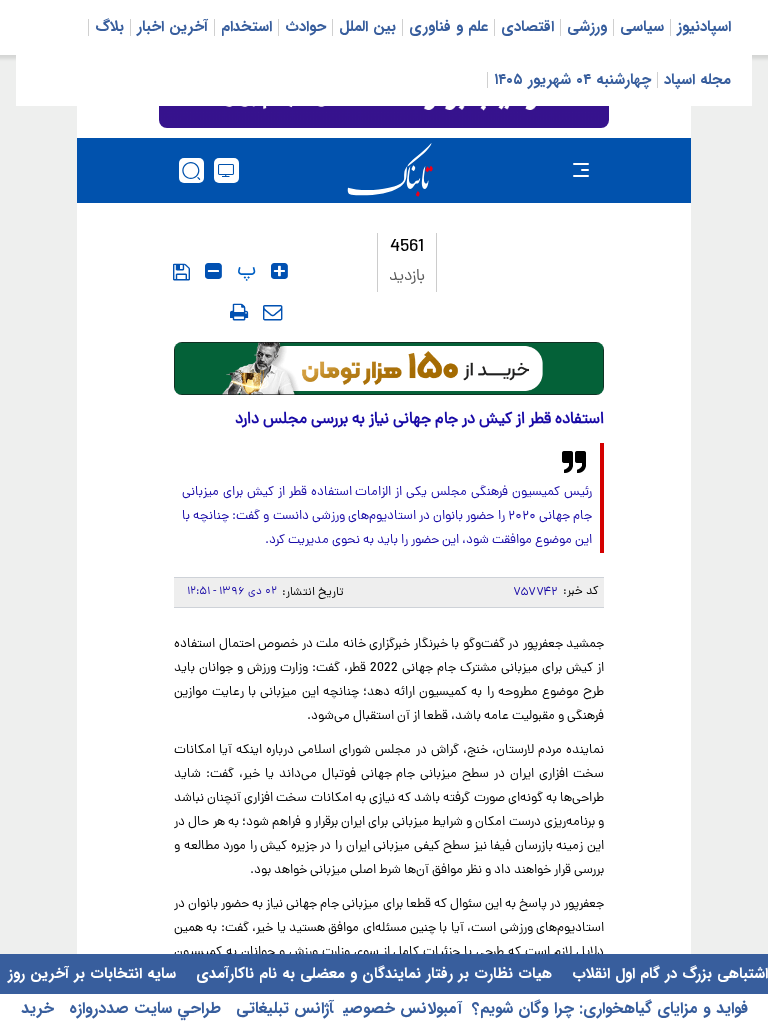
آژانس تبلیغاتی (282, 1008)
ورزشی (587, 27)
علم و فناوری (448, 27)
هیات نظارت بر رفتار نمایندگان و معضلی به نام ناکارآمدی (371, 974)
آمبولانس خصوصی (402, 1008)
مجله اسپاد (697, 80)
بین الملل (367, 27)
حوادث (305, 27)
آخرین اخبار (172, 27)
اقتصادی (527, 27)
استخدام (246, 27)
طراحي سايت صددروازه (142, 1008)
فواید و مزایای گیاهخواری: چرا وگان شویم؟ (610, 1008)
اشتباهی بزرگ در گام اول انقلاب (667, 974)
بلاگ (109, 27)
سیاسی (642, 27)
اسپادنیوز (704, 27)
